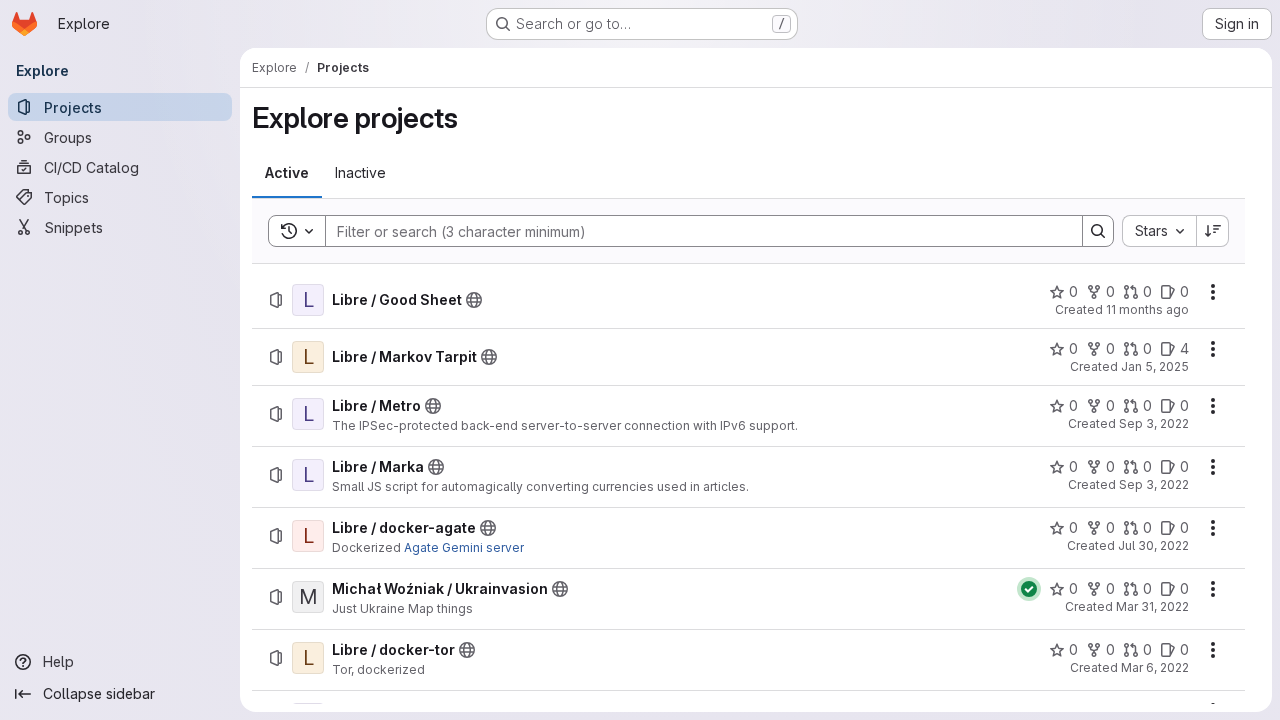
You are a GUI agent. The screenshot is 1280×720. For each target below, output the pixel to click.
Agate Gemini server (464, 547)
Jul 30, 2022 (1153, 545)
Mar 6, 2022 (1155, 667)
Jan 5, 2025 (1155, 366)
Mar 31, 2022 (1152, 606)
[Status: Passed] (1029, 589)
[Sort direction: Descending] (1213, 231)
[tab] (287, 173)
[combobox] (1159, 231)
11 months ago (1147, 309)
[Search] (1098, 231)
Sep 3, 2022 (1154, 423)
